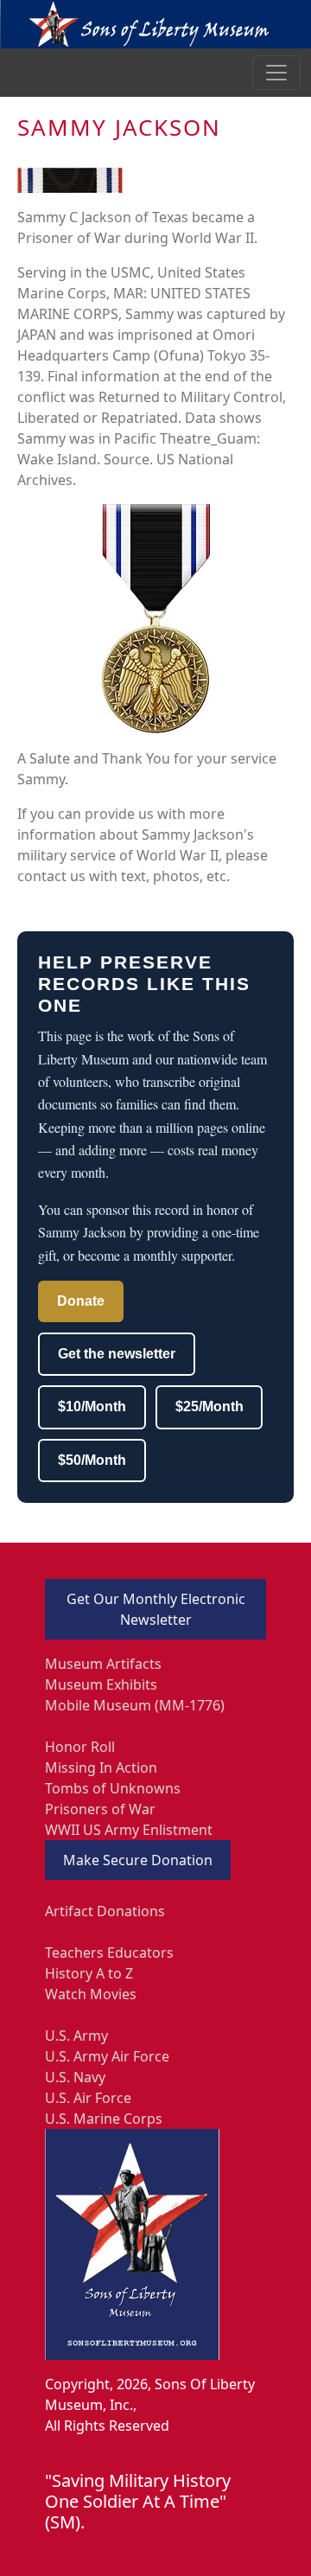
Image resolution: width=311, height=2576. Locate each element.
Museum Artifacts (103, 1664)
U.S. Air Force (88, 2098)
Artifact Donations (105, 1911)
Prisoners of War (100, 1809)
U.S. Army (76, 2036)
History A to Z (89, 1973)
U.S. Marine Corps (104, 2119)
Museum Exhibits (101, 1684)
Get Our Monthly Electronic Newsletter (156, 1609)
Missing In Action (101, 1767)
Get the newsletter (117, 1354)
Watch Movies (91, 1994)
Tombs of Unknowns (113, 1788)
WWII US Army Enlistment (129, 1830)
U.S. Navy (75, 2077)
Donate (81, 1301)
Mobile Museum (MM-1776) (135, 1705)
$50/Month (92, 1460)
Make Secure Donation (138, 1860)
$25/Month (209, 1406)
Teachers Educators (109, 1953)
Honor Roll (80, 1747)
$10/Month (92, 1406)
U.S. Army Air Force (107, 2056)
